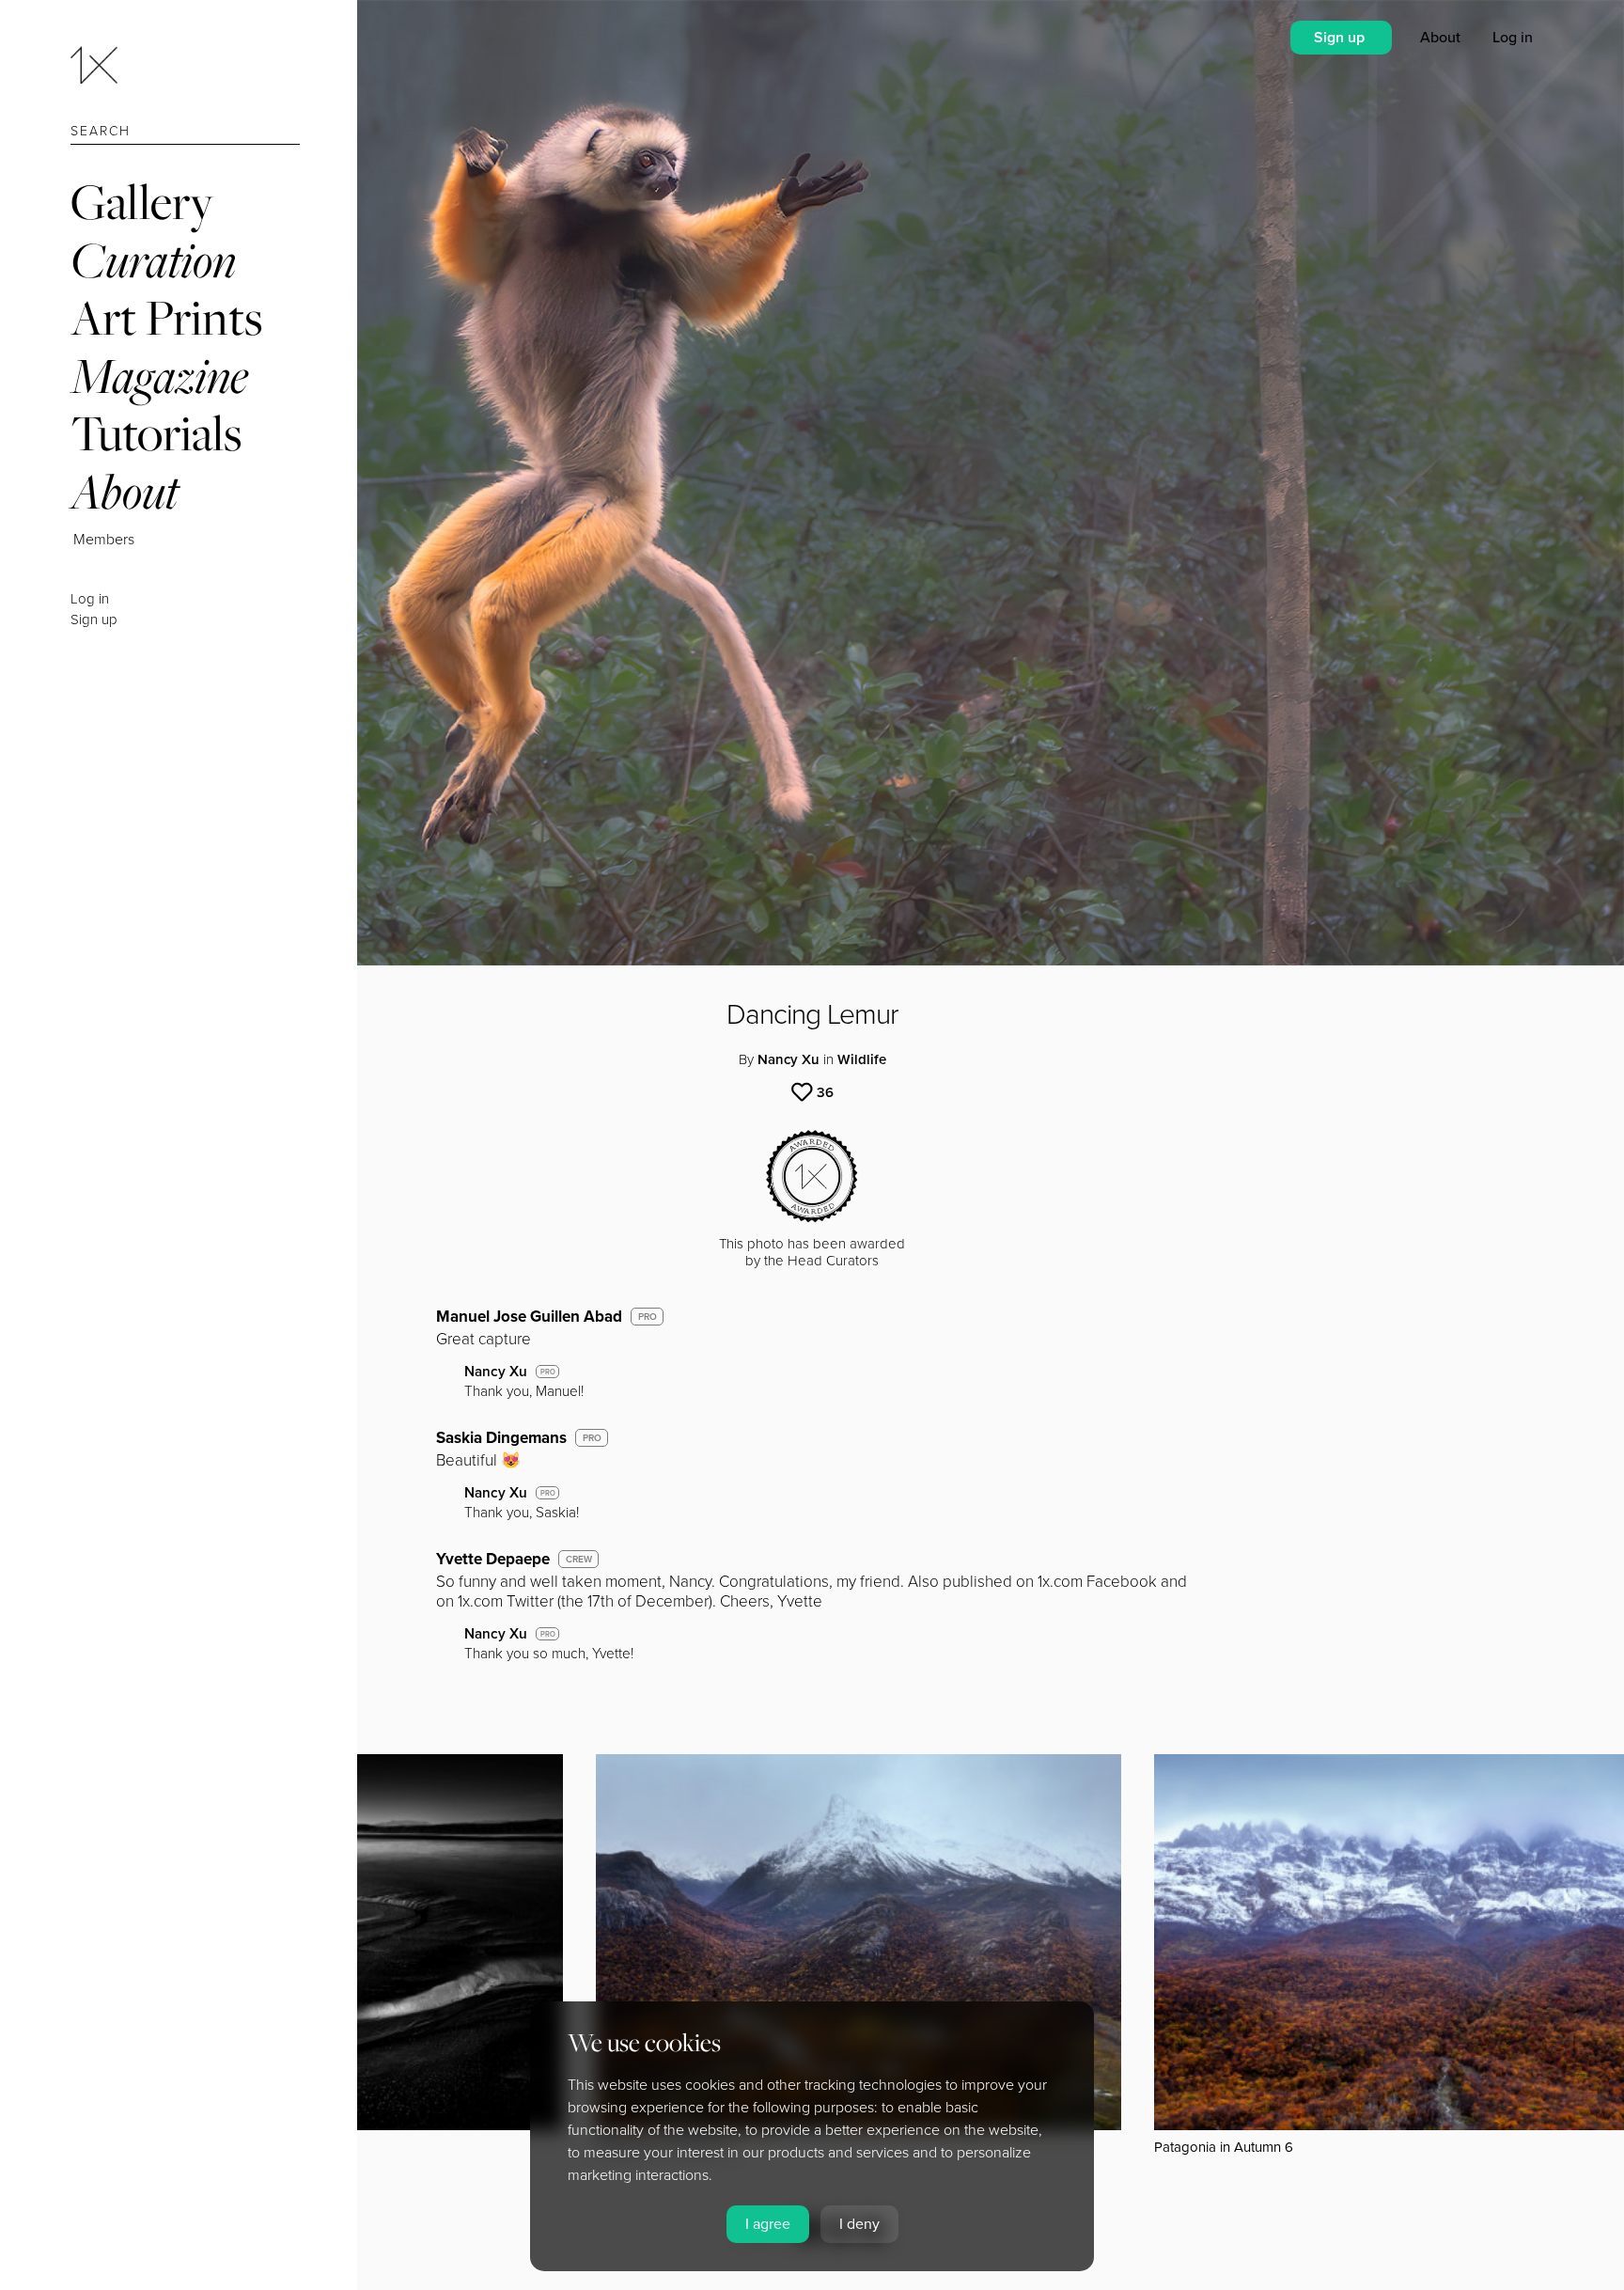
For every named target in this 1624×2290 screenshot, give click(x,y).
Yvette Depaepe (493, 1559)
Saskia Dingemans (501, 1438)
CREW (579, 1560)
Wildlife (862, 1059)
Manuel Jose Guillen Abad (529, 1317)
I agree (768, 2224)
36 (825, 1092)
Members (104, 540)
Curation (153, 260)
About (125, 491)
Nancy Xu (789, 1059)
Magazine (159, 376)
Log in (90, 599)
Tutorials (156, 433)
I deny (859, 2224)
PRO (648, 1317)
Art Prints (166, 317)
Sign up (94, 620)
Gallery (142, 202)
